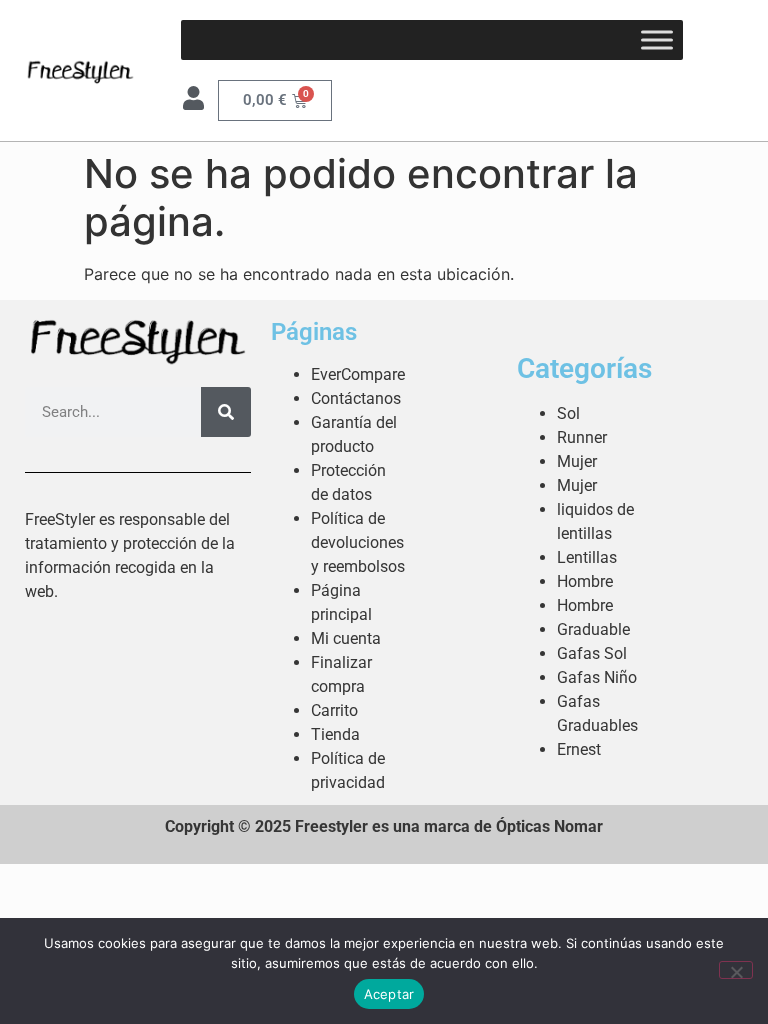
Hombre (585, 581)
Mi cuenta (346, 638)
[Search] (226, 412)
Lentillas (587, 557)
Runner (582, 437)
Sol (568, 413)
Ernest (579, 749)
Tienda (335, 734)
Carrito (334, 710)
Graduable (593, 629)
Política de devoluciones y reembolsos (358, 542)
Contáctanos (356, 398)
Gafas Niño (597, 677)
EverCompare (358, 374)
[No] (736, 970)
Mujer (577, 461)
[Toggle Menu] (657, 39)
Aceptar (389, 994)
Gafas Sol (592, 653)
